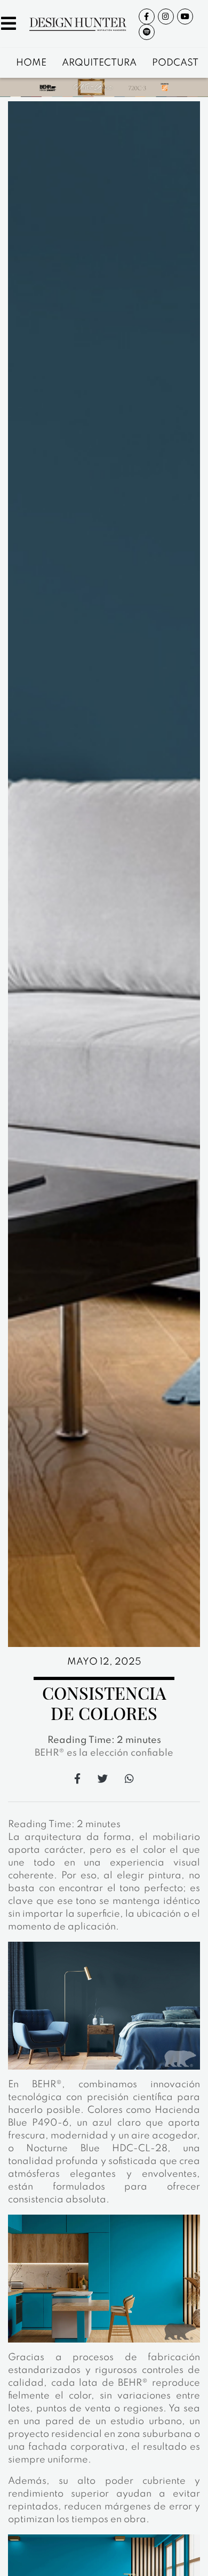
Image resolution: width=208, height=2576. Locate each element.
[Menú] (9, 26)
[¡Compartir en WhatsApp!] (129, 1778)
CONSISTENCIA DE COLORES (104, 1703)
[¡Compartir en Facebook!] (77, 1778)
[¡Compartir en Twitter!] (103, 1778)
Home (31, 63)
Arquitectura (99, 63)
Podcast (175, 63)
